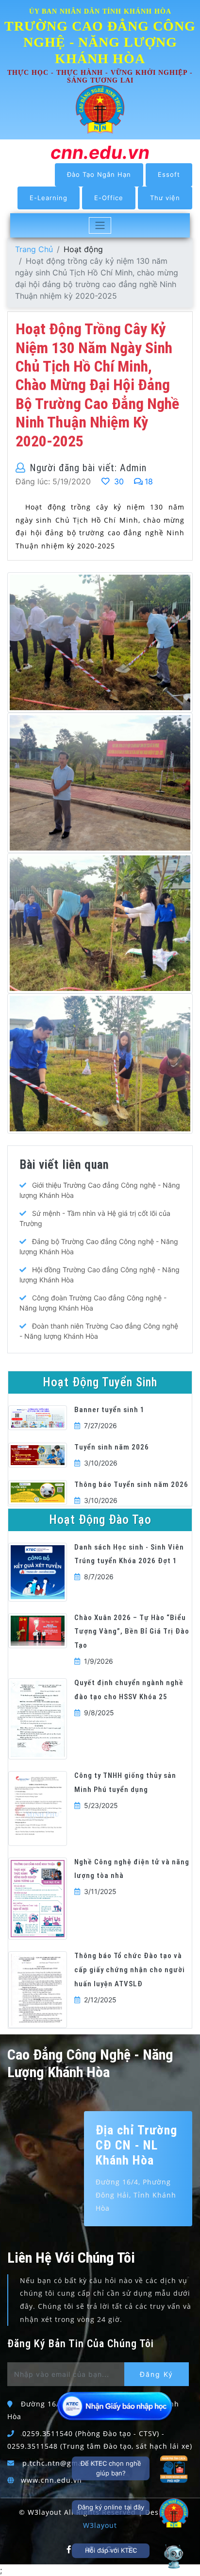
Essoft (169, 174)
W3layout (100, 2525)
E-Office (109, 198)
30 (118, 481)
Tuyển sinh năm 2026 (112, 1447)
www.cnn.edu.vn (51, 2480)
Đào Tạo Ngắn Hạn (99, 174)
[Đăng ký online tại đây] (174, 2513)
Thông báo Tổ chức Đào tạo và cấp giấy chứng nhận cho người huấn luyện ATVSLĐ (130, 1970)
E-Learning (49, 198)
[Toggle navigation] (100, 225)
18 (149, 481)
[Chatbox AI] (174, 2556)
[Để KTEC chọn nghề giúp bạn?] (174, 2469)
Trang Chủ (34, 249)
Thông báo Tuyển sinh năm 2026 (131, 1484)
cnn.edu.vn (100, 152)
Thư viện (165, 198)
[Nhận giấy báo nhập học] (116, 2406)
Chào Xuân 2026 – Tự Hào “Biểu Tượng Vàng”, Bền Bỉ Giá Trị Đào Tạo (132, 1632)
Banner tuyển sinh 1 (109, 1410)
